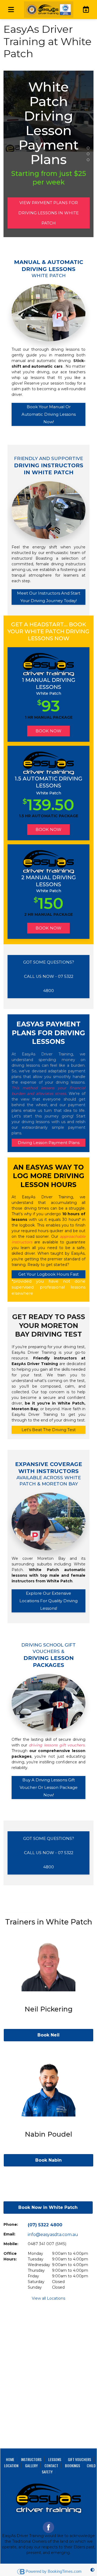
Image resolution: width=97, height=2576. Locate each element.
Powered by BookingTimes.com (54, 2571)
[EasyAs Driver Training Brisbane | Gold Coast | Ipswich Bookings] (85, 9)
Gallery (31, 2465)
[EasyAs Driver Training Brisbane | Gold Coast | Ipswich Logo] (48, 10)
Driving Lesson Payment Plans (49, 1143)
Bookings (72, 2465)
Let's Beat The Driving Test (49, 1430)
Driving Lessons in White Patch (88, 148)
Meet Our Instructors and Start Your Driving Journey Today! (49, 597)
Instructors (31, 2459)
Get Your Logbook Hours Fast (48, 1274)
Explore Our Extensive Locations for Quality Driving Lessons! (48, 1601)
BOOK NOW (48, 731)
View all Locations (48, 2298)
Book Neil (48, 2035)
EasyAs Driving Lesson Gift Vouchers (88, 160)
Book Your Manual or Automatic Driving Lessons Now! (49, 414)
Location (11, 2465)
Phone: (11, 2224)
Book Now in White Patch (48, 2207)
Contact (51, 2465)
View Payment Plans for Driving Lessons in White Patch (48, 213)
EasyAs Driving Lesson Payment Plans (88, 154)
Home (10, 2459)
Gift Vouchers (79, 2459)
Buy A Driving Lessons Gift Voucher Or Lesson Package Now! (49, 1788)
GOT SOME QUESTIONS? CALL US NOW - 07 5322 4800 (49, 976)
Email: (9, 2234)
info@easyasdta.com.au (53, 2235)
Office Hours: (10, 2256)
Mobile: (11, 2244)
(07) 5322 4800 (45, 2225)
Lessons (55, 2459)
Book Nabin (48, 2160)
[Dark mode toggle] (92, 2570)
